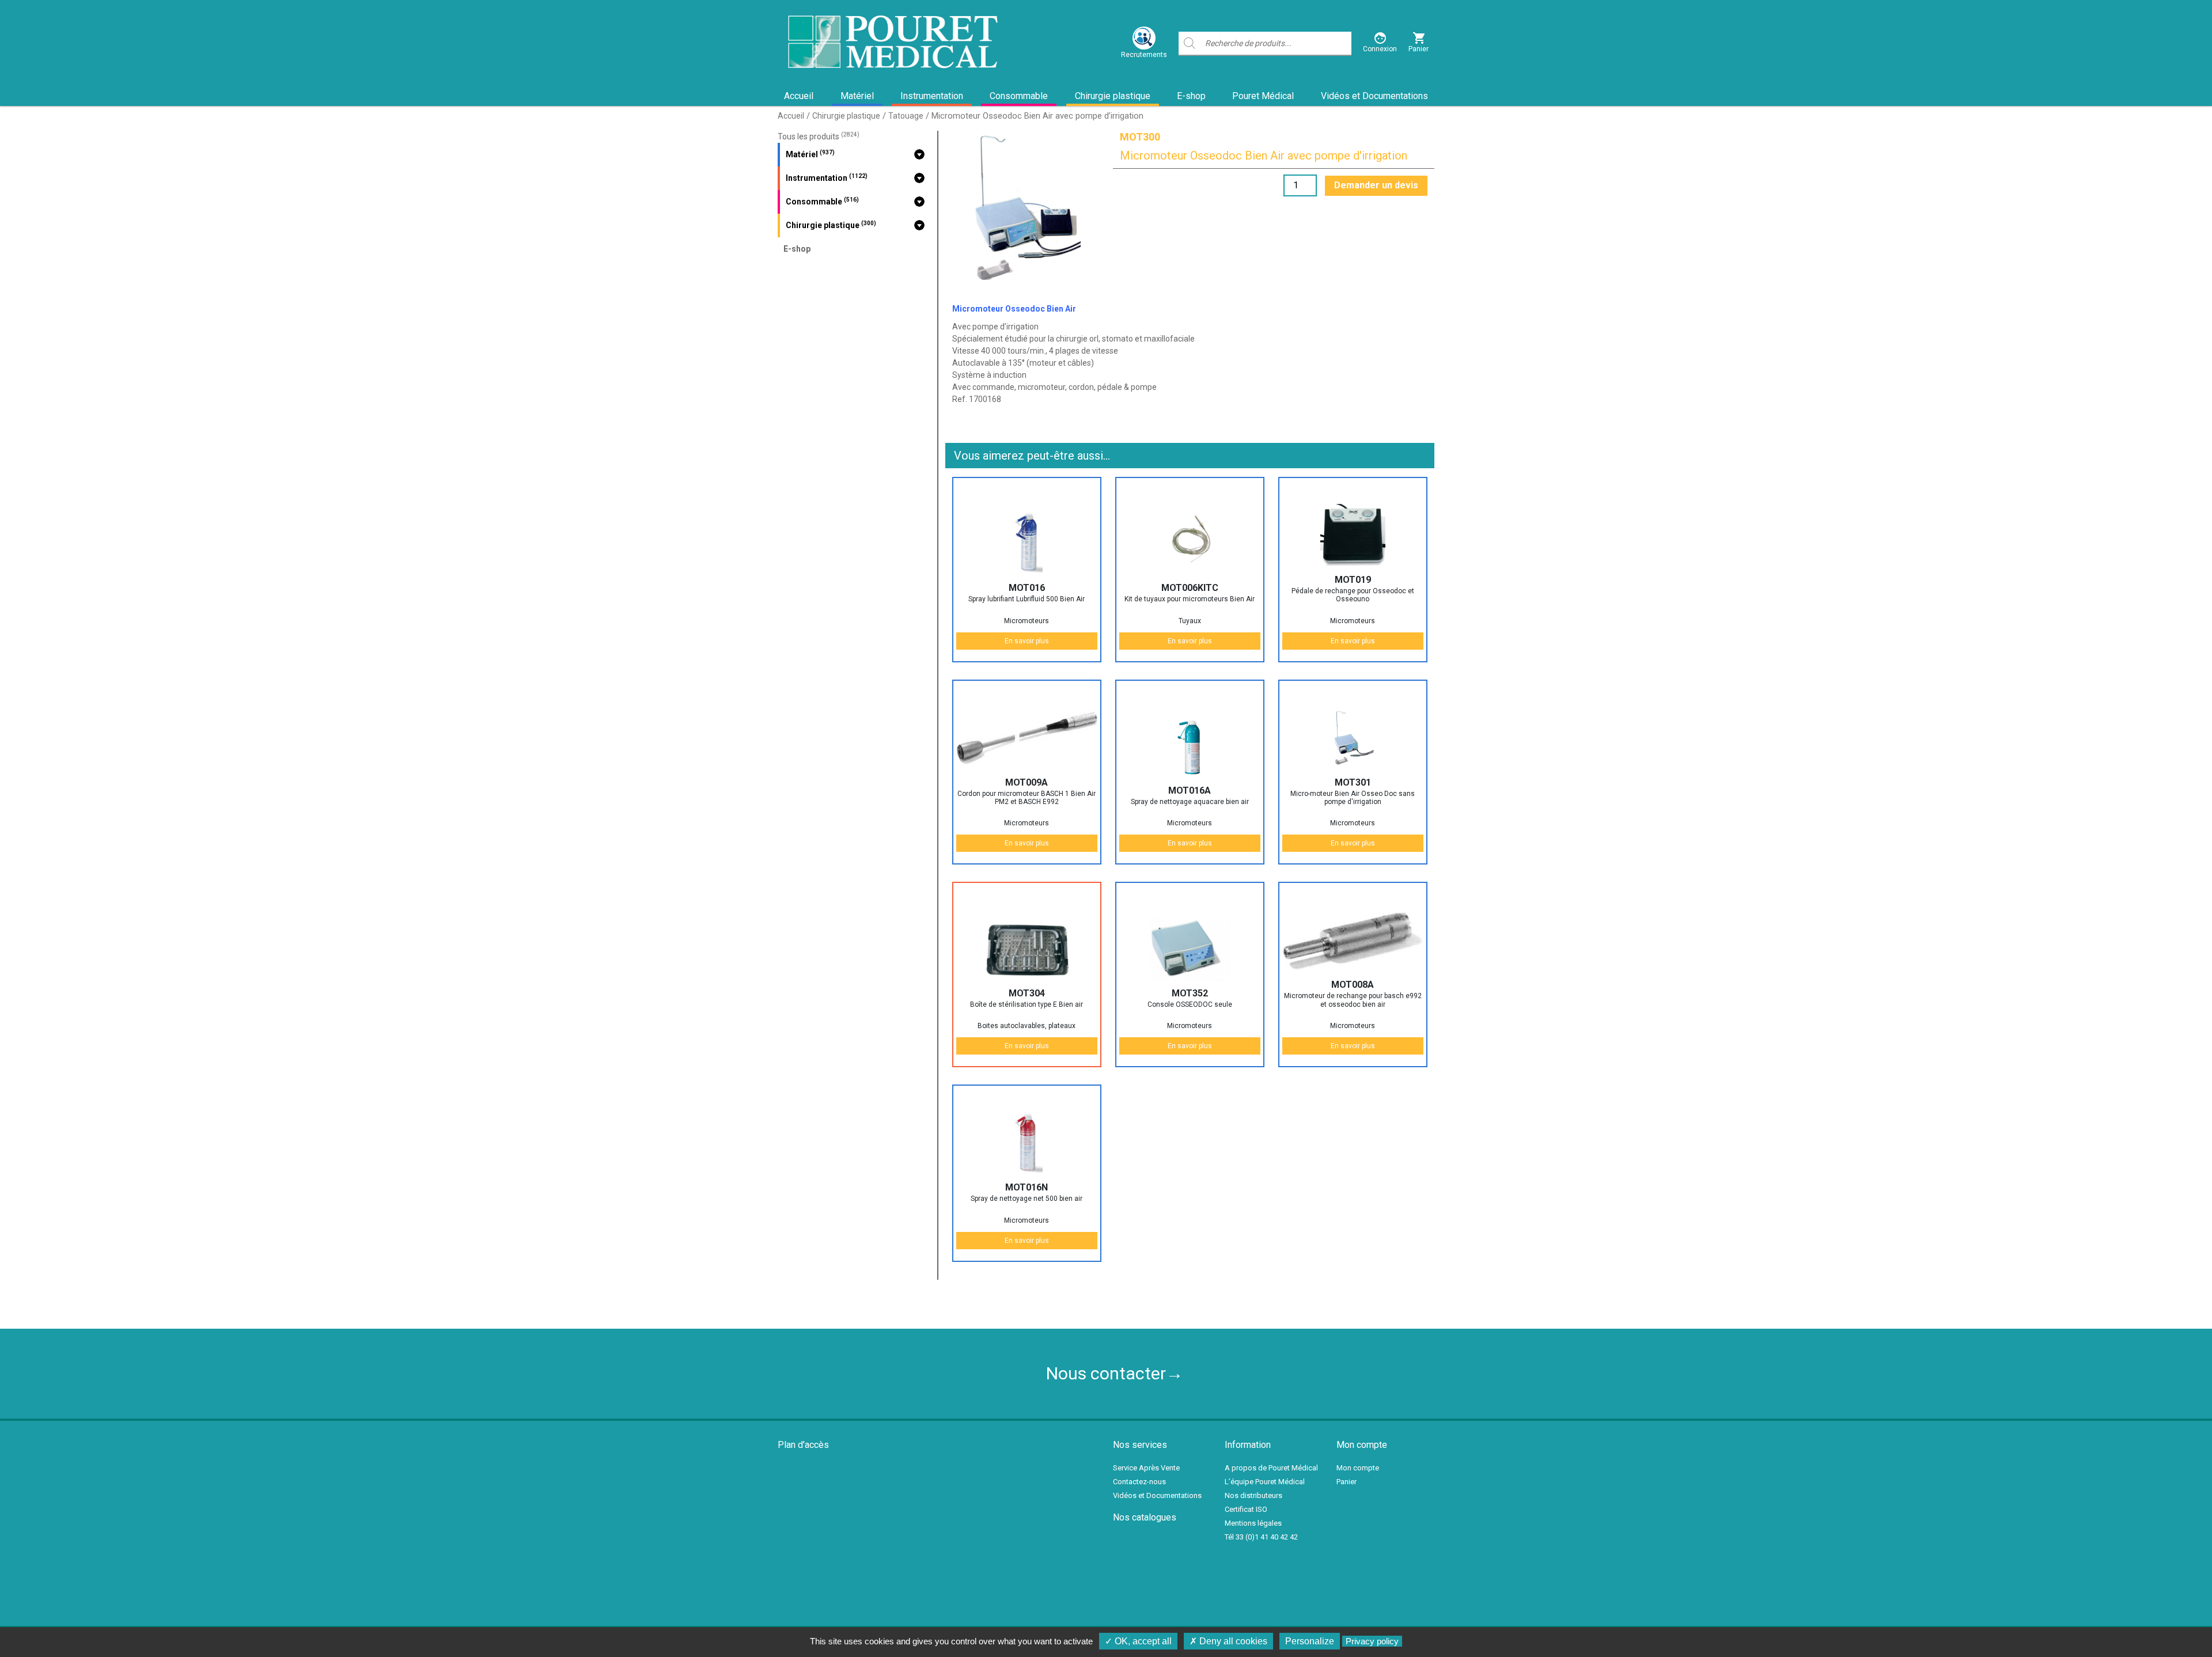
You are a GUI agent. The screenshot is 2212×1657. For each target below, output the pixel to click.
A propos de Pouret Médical (1271, 1468)
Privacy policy (1372, 1641)
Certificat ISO (1246, 1509)
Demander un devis (1376, 185)
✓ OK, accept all (1138, 1641)
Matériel (857, 96)
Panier (1346, 1482)
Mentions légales (1253, 1523)
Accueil (799, 96)
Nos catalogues (1145, 1517)
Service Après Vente (1146, 1468)
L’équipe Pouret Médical (1265, 1482)
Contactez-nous (1139, 1482)
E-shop (1191, 96)
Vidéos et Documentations (1374, 96)
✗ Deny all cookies (1228, 1641)
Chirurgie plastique (1113, 96)
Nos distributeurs (1253, 1495)
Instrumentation (932, 96)
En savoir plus (1027, 641)
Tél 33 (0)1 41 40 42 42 (1261, 1537)
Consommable (1019, 96)
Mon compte (1358, 1468)
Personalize (1310, 1641)
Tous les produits (819, 136)
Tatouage (906, 116)
